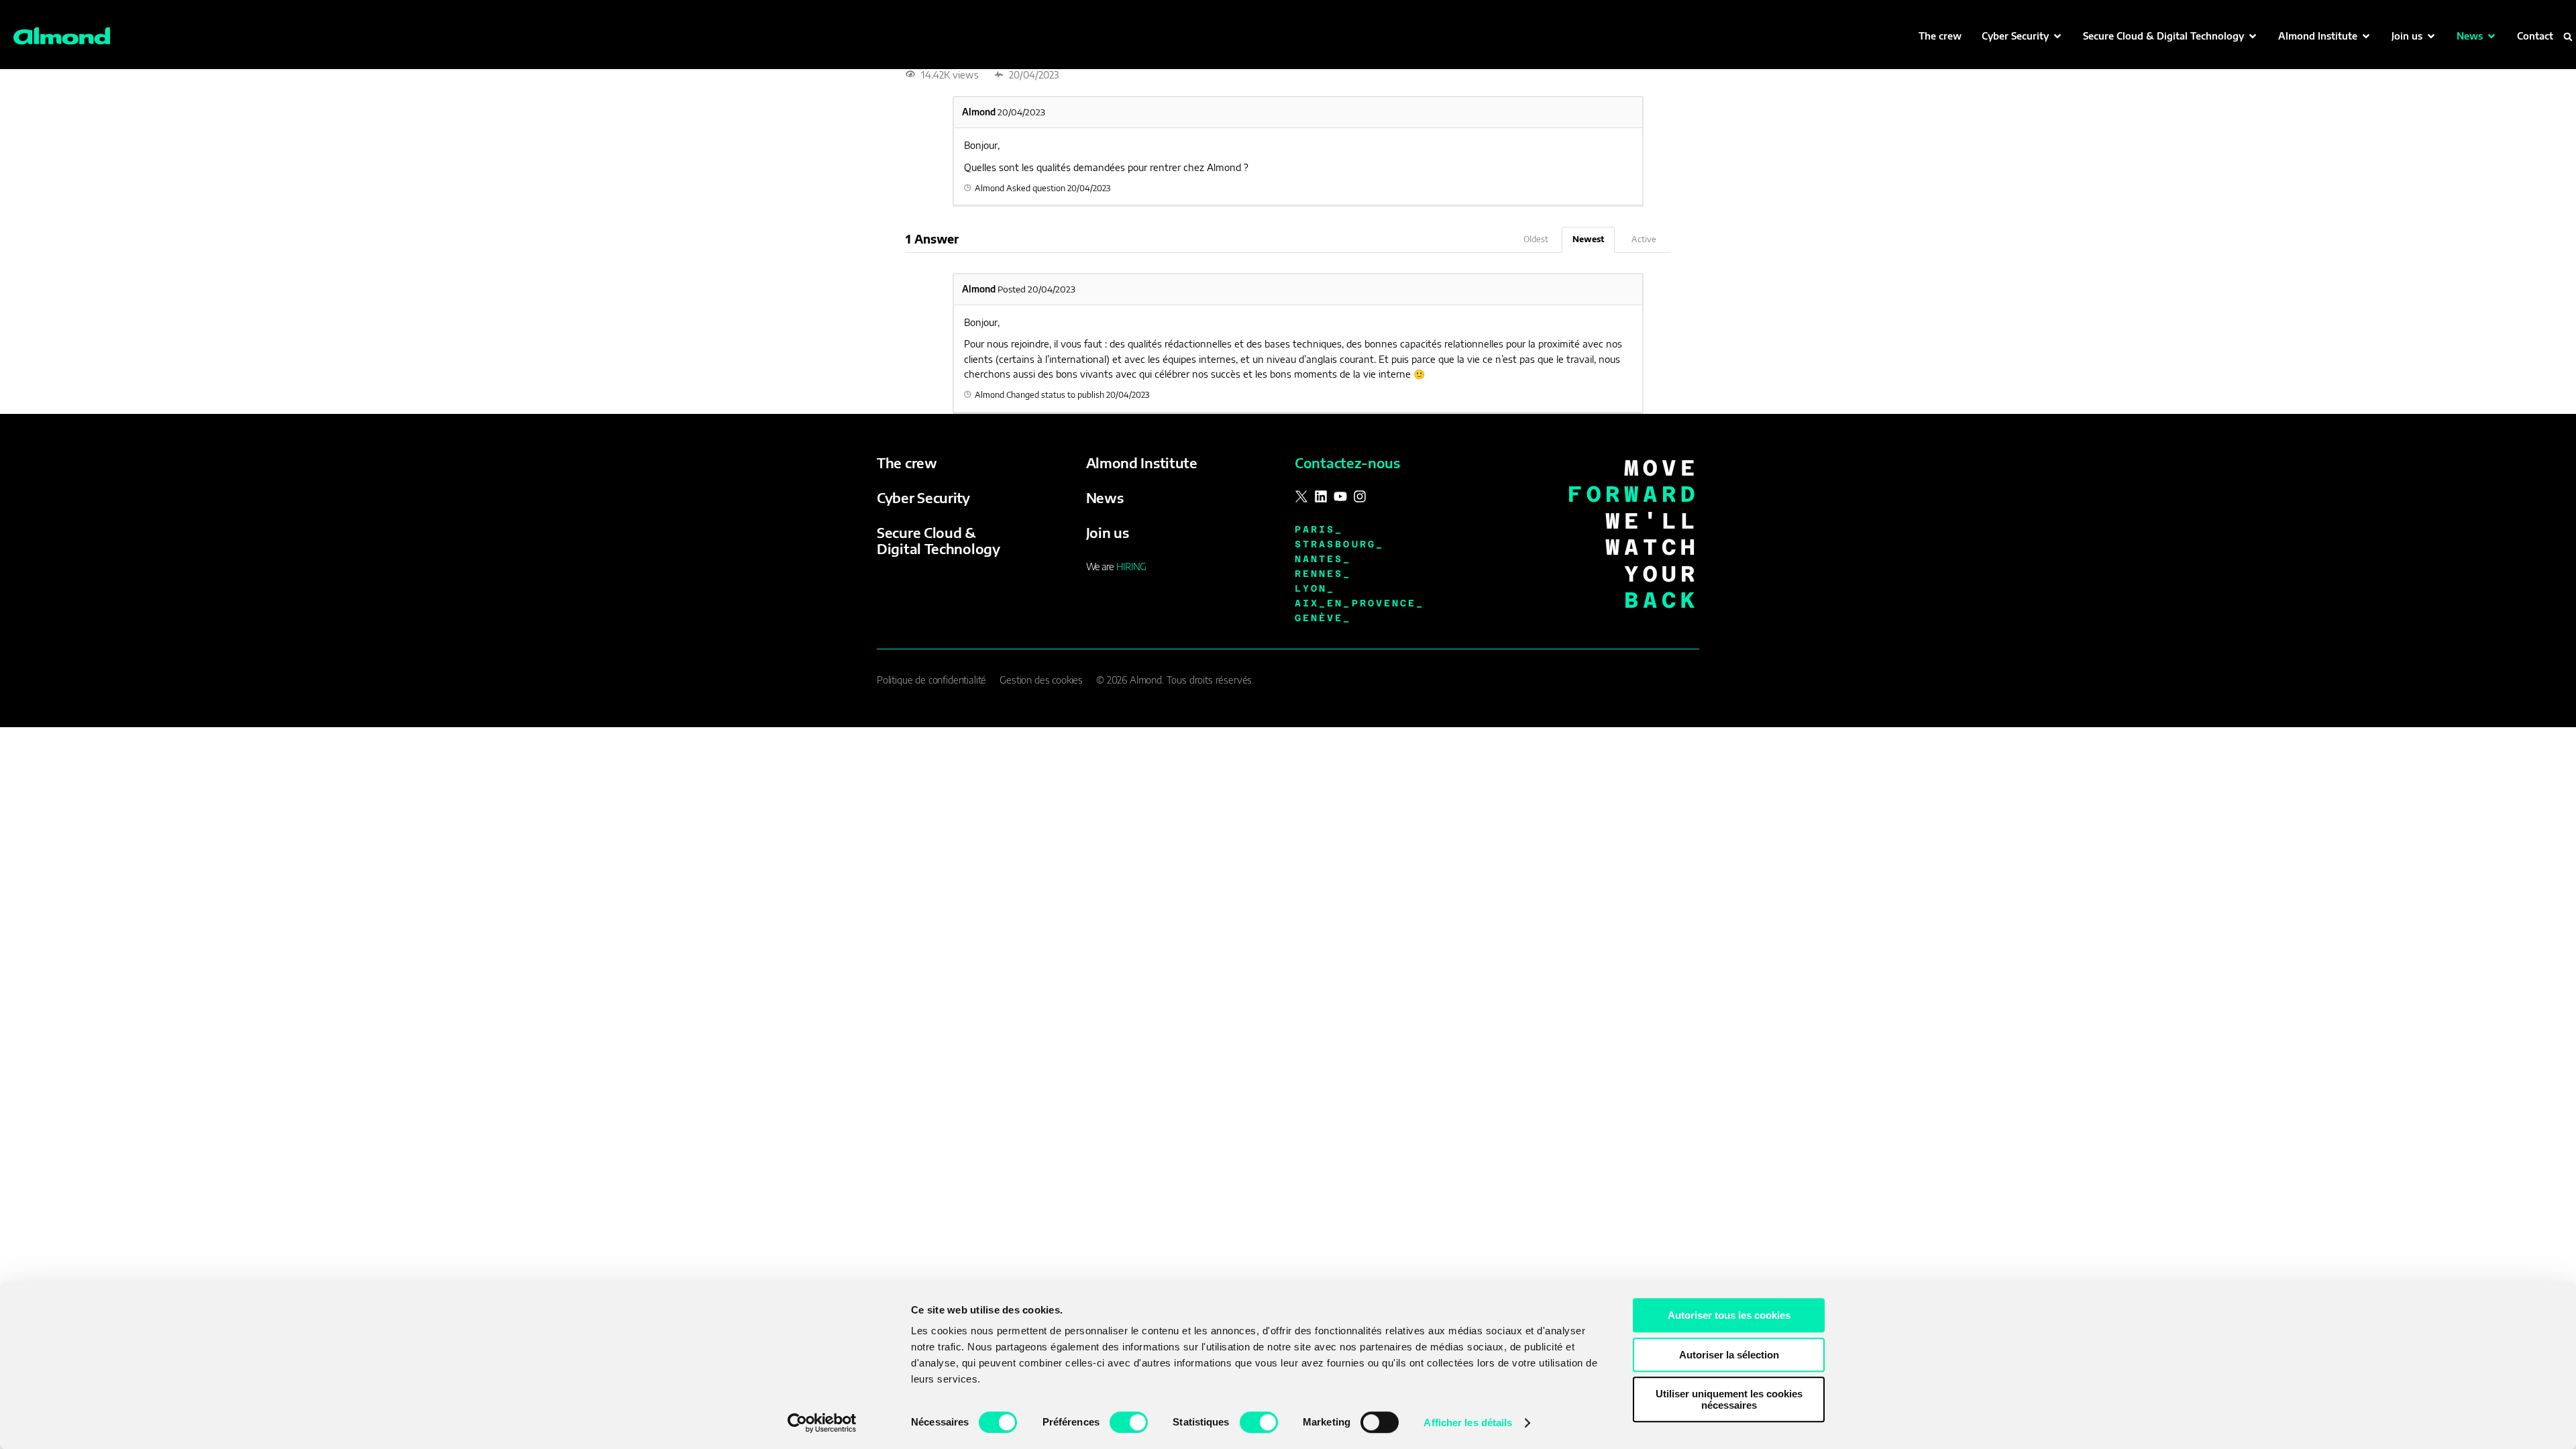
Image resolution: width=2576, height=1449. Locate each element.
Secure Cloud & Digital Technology (938, 540)
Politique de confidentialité (931, 680)
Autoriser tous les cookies (1729, 1315)
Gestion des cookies (1041, 680)
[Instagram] (1360, 496)
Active (1644, 239)
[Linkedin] (1321, 496)
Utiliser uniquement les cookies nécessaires (1729, 1399)
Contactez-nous (1347, 463)
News (1105, 497)
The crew (907, 463)
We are (1116, 567)
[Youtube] (1340, 496)
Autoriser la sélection (1729, 1355)
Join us (1108, 532)
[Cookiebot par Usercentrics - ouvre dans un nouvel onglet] (822, 1423)
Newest (1588, 239)
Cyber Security (923, 497)
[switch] (1129, 1422)
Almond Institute (1142, 463)
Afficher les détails (1468, 1423)
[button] (2022, 36)
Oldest (1536, 239)
